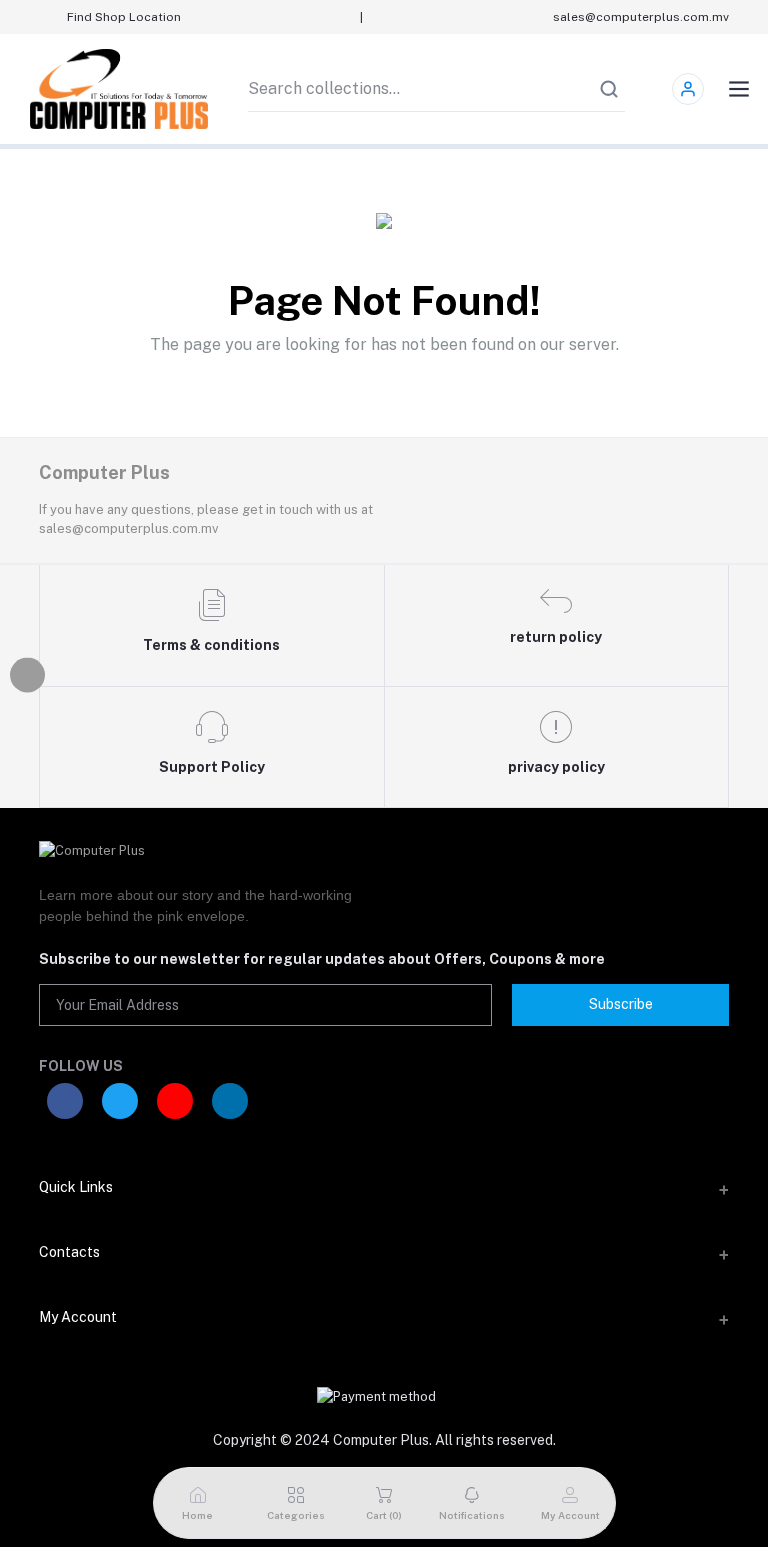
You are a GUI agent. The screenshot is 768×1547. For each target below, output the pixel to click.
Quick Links (76, 1187)
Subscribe (621, 1004)
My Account (78, 1317)
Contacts (69, 1252)
